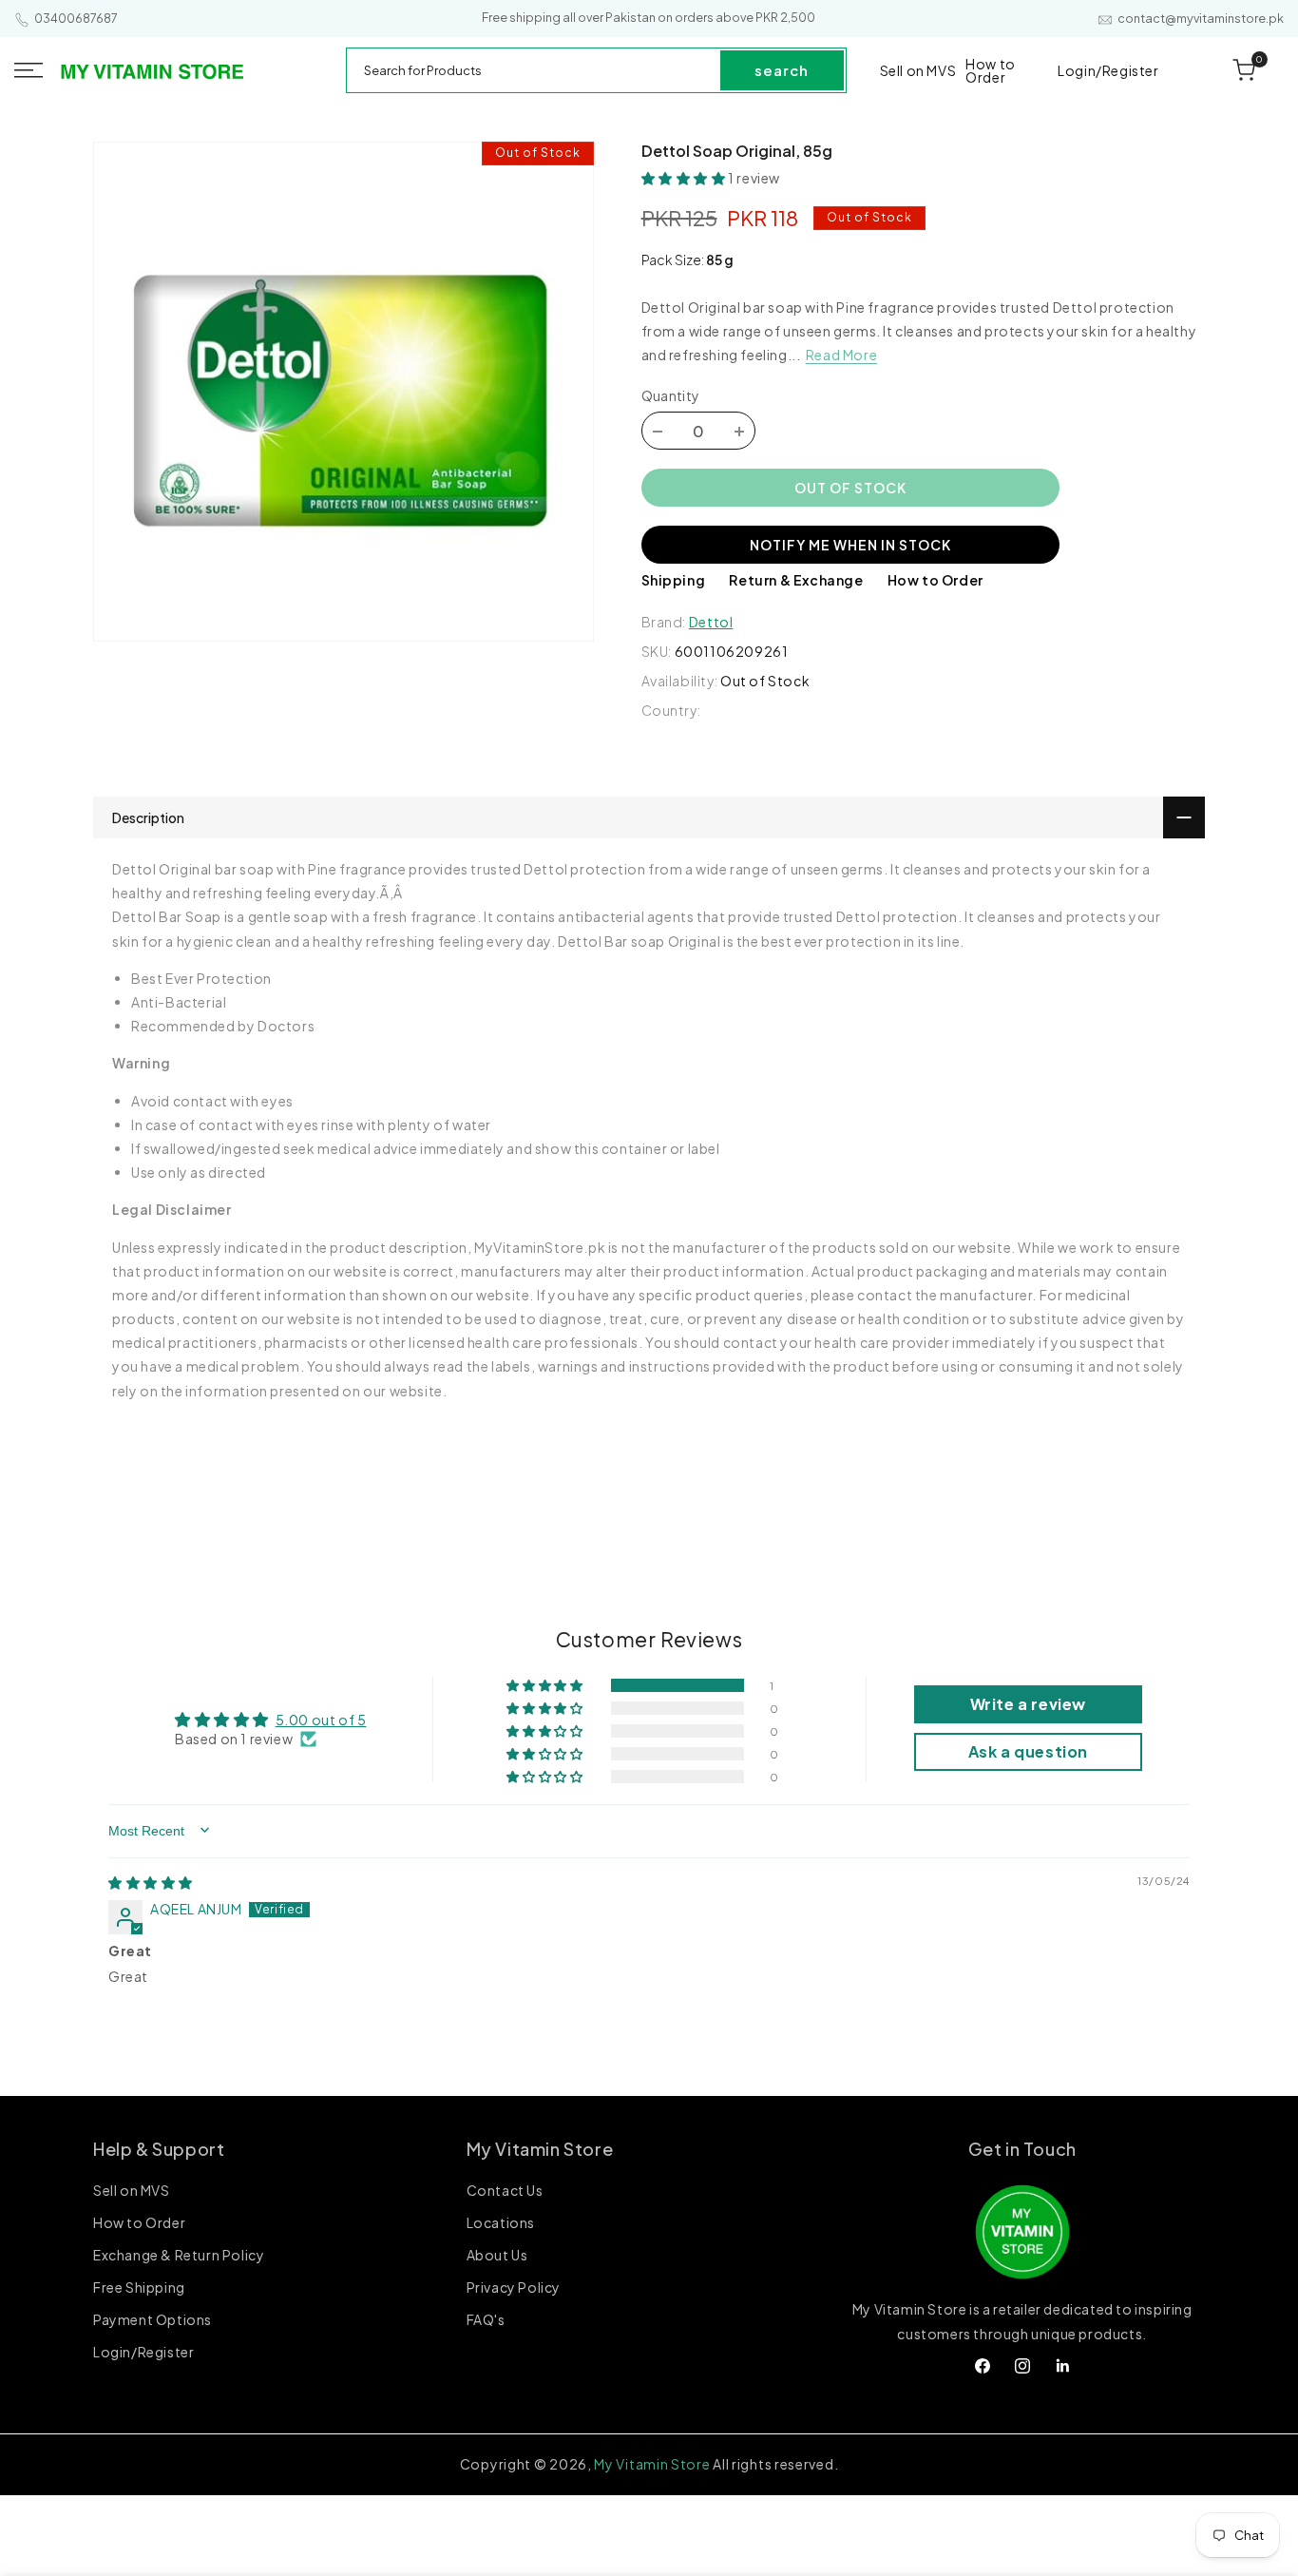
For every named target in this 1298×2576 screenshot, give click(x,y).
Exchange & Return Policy (179, 2256)
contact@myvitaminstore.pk (1201, 19)
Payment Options (153, 2320)
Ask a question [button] (1028, 1751)
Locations (501, 2223)
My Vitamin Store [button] (540, 2149)
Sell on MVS (132, 2192)
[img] (151, 1882)
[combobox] (534, 70)
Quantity (671, 396)
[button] (29, 70)
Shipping (674, 581)
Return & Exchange (796, 581)
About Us (497, 2256)
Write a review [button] (1028, 1704)
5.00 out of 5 (321, 1719)
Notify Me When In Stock (850, 545)
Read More (841, 356)
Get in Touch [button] (1022, 2149)
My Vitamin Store (652, 2464)
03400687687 (76, 19)
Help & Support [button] (159, 2149)
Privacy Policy (514, 2288)
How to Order (935, 581)
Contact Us (505, 2192)
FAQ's (486, 2320)
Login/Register (143, 2353)
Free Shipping (139, 2288)
